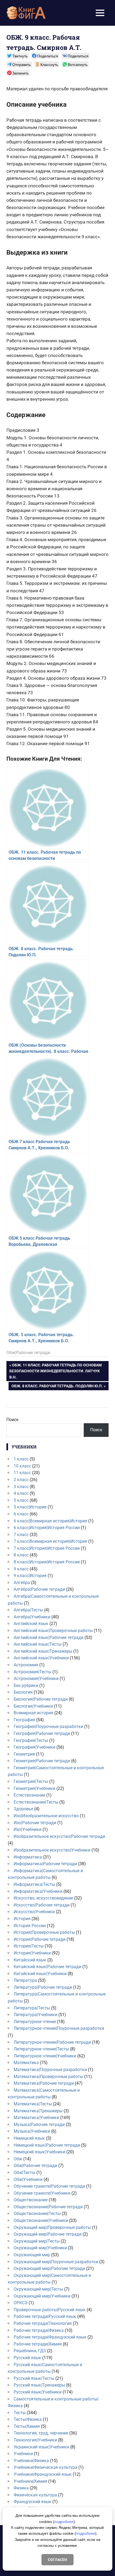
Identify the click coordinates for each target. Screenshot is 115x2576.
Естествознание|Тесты (36, 1802)
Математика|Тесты (33, 2104)
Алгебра (22, 1583)
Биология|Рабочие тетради (41, 1699)
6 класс (21, 1514)
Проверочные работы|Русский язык (50, 2310)
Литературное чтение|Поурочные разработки (59, 2028)
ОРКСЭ (21, 2303)
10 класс (22, 1466)
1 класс (21, 1459)
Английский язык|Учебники (41, 1658)
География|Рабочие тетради (42, 1733)
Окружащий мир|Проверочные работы (52, 2227)
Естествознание (29, 1795)
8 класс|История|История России (47, 1562)
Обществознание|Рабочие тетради (48, 2207)
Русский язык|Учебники (38, 2392)
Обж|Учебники (28, 2179)
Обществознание (31, 2200)
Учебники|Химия (30, 2481)
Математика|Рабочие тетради (44, 2083)
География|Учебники (34, 1747)
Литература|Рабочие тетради (43, 1987)
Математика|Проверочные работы (48, 2077)
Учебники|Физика (31, 2461)
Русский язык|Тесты (34, 2378)
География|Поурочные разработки (48, 1726)
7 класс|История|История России (47, 1548)
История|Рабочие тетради (40, 1939)
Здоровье (23, 1809)
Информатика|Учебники (38, 1891)
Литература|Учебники (35, 2015)
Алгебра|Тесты (28, 1610)
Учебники (23, 2454)
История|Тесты (29, 1946)
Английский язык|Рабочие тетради (49, 1638)
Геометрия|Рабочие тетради (42, 1761)
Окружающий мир (32, 2255)
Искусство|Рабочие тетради (42, 1905)
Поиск (13, 1420)
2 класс (21, 1480)
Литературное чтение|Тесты (41, 2049)
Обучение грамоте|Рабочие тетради (49, 2186)
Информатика (28, 1857)
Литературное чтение (35, 2022)
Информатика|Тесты (34, 1884)
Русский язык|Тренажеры (39, 2385)
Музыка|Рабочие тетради (39, 2125)
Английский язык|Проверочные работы (53, 1631)
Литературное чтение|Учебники (45, 2056)
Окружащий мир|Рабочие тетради (48, 2234)
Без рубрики (26, 1685)
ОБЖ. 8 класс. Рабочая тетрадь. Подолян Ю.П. (57, 1387)
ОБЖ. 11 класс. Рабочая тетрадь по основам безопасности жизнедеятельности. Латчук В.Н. (55, 1371)
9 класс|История (30, 1576)
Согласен (57, 2560)
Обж (18, 2159)
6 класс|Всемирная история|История (50, 1521)
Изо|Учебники (28, 1829)
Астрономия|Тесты (32, 1672)
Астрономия (26, 1665)
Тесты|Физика (28, 2419)
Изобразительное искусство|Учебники (52, 1850)
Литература (25, 1980)
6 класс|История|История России (47, 1528)
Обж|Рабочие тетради (28, 1353)
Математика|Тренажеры (38, 2111)
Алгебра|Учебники (32, 1617)
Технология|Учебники (35, 2440)
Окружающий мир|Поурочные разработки (56, 2262)
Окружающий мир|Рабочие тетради (49, 2268)
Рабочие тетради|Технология (43, 2323)
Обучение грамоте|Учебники (42, 2193)
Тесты (20, 2413)
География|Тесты (31, 1740)
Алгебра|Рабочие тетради (39, 1589)
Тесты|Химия (27, 2426)
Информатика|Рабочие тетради (45, 1864)
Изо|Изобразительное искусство (46, 1816)
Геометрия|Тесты (31, 1781)
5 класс (21, 1500)
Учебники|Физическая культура (45, 2467)
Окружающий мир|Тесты (38, 2289)
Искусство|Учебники (34, 1912)
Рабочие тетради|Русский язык (45, 2316)
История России (30, 1926)
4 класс (21, 1493)
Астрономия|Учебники (36, 1679)
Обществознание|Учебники (41, 2220)
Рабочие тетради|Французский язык (50, 2337)
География (24, 1720)
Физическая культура (35, 2495)
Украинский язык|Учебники (41, 2447)
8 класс (21, 1555)
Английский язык (31, 1624)
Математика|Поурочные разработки (50, 2070)
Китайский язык (30, 1960)
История (22, 1919)
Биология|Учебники (33, 1706)
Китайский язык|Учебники (40, 1974)
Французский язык (32, 2502)
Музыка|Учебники (32, 2131)
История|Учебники (32, 1953)
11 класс (22, 1473)
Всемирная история (33, 1713)
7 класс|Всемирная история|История (50, 1541)
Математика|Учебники (36, 2118)
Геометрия (24, 1754)
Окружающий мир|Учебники (42, 2296)
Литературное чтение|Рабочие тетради (52, 2042)
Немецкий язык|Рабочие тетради (47, 2145)
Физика (21, 2488)
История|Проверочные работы (44, 1932)
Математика (26, 2063)
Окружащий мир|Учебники (40, 2248)
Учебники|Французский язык (43, 2474)
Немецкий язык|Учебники (39, 2152)
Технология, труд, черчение (41, 2433)
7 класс (21, 1535)
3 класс (21, 1487)
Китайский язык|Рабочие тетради (47, 1967)
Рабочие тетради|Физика (39, 2330)
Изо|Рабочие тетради (35, 1823)
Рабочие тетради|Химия (38, 2344)
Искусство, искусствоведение (43, 1898)
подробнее (64, 2522)
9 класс (21, 1569)
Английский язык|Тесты (38, 1644)
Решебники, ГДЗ (30, 2351)
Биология (23, 1692)
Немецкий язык (29, 2138)
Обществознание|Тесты (37, 2213)
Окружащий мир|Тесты (37, 2241)
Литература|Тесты (32, 2008)
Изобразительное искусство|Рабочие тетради (59, 1836)
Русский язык (27, 2358)
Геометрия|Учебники (34, 1788)
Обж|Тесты (24, 2172)
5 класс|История (30, 1507)
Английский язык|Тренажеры (43, 1651)
